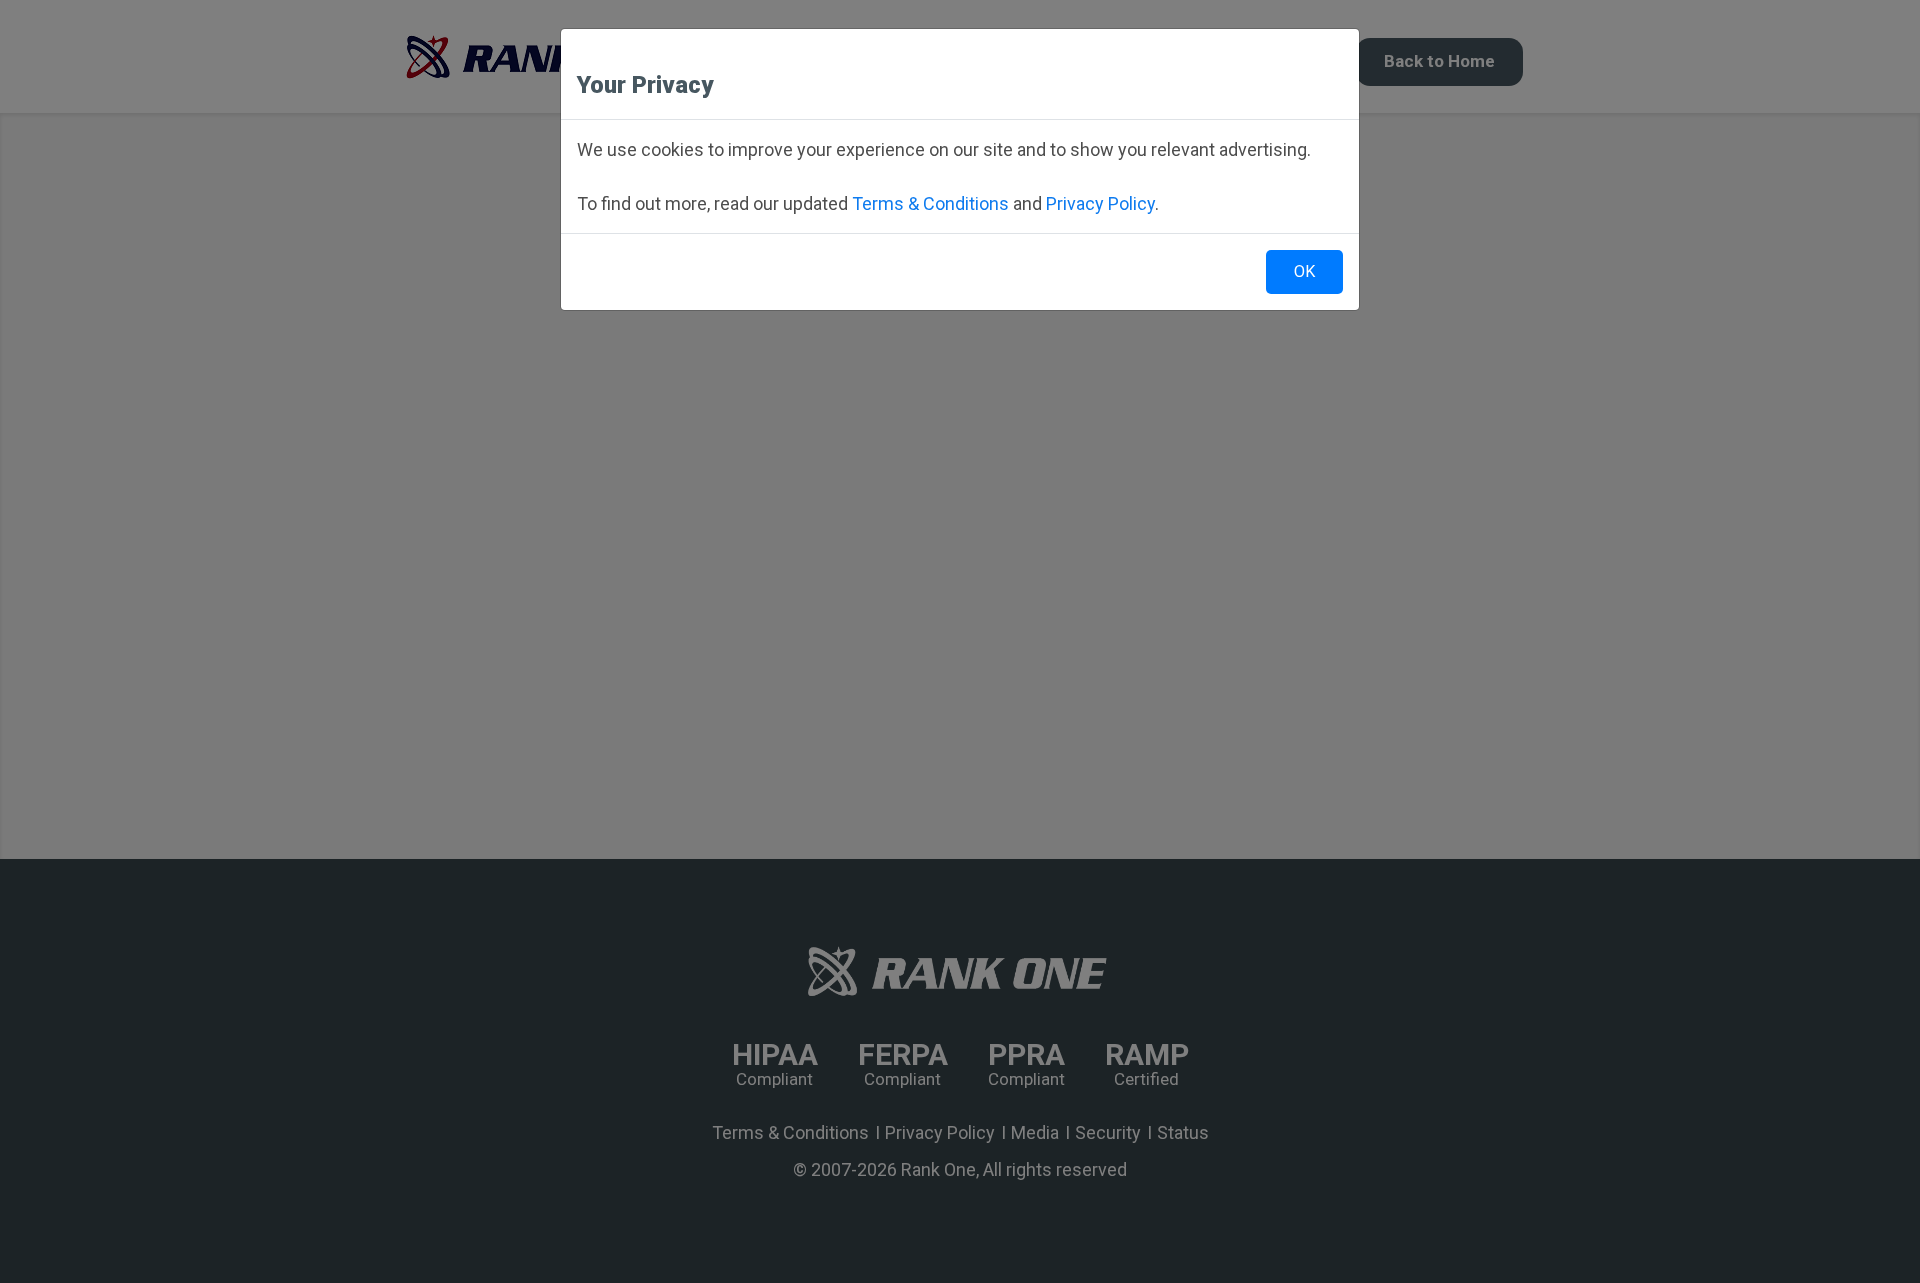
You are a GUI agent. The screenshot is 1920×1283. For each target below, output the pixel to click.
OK (1304, 271)
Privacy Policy (1100, 203)
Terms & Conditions (930, 203)
